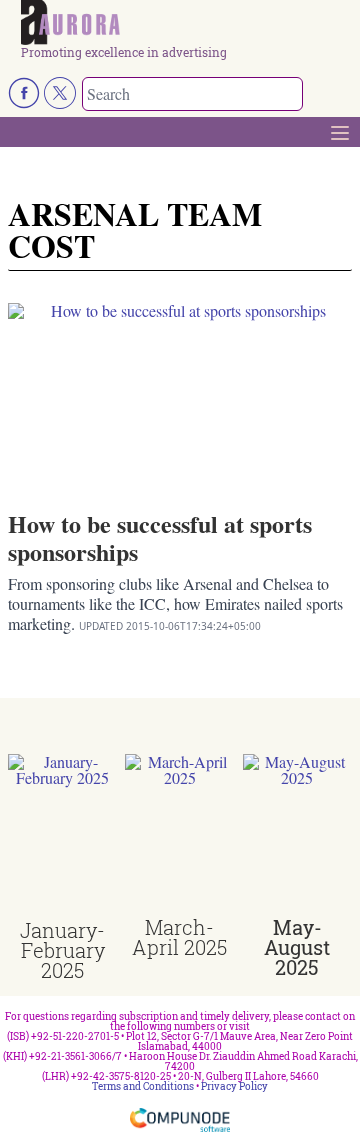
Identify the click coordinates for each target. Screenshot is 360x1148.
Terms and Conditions (143, 1086)
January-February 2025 (62, 950)
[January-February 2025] (62, 837)
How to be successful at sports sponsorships (160, 537)
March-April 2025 (179, 937)
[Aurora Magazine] (186, 23)
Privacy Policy (234, 1086)
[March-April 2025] (179, 835)
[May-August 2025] (297, 835)
